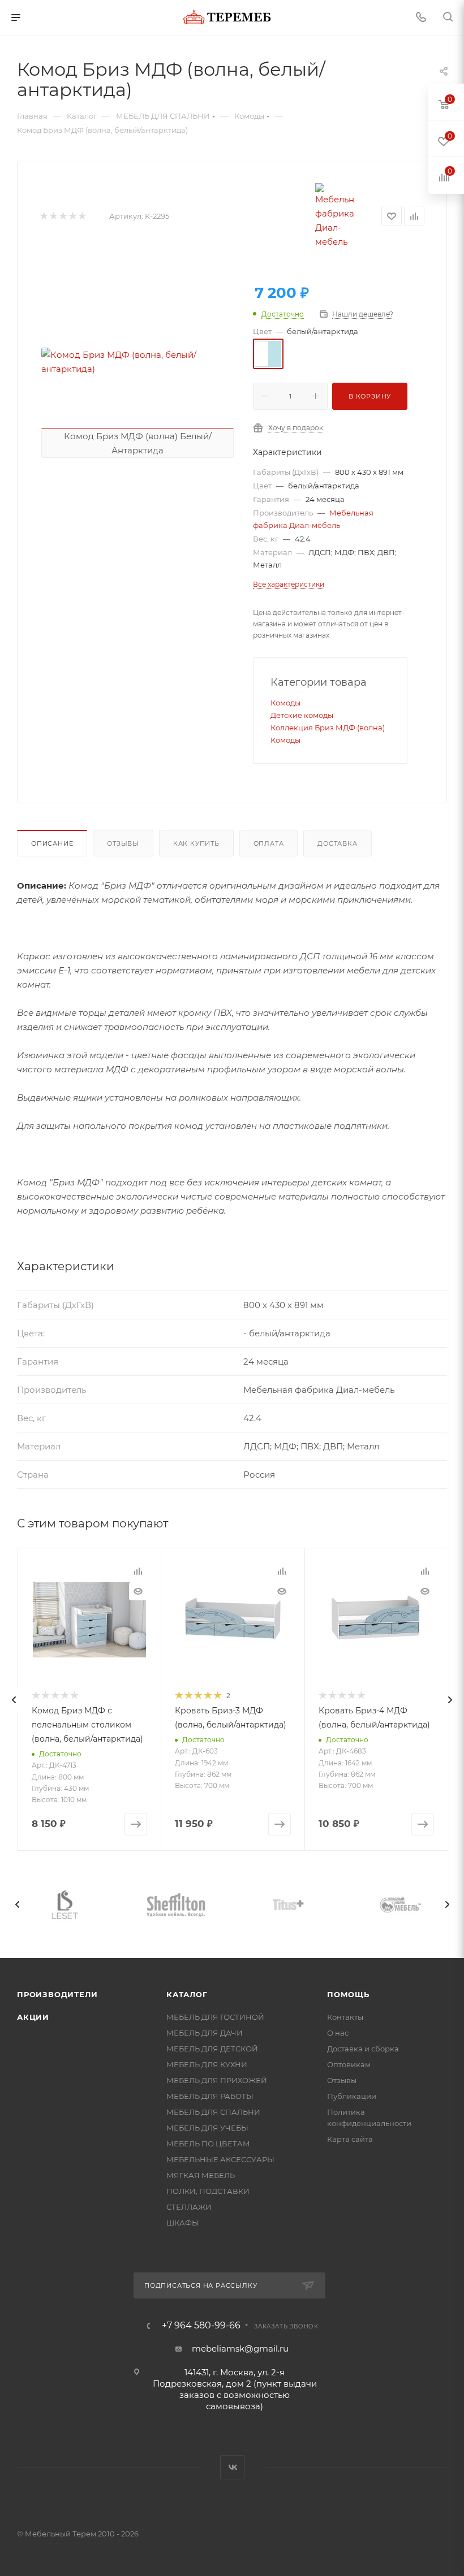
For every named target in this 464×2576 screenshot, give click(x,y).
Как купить (196, 843)
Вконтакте (232, 2467)
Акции (33, 2017)
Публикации (352, 2096)
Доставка (337, 843)
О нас (338, 2033)
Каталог (187, 1994)
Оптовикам (349, 2064)
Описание (52, 843)
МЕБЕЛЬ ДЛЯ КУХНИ (207, 2064)
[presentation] (14, 1700)
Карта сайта (350, 2139)
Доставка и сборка (363, 2049)
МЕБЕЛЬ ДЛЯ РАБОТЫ (210, 2096)
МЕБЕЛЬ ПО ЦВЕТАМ (208, 2144)
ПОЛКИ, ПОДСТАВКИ (208, 2191)
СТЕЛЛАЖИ (189, 2207)
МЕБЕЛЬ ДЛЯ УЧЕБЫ (207, 2128)
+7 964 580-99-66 (201, 2326)
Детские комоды (302, 715)
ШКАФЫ (183, 2223)
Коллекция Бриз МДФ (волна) (328, 728)
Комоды (285, 703)
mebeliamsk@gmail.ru (240, 2348)
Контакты (345, 2017)
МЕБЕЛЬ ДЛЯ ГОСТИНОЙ (215, 2017)
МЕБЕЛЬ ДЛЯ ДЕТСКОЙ (212, 2049)
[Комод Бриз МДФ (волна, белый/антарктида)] (138, 362)
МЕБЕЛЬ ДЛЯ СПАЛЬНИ (213, 2112)
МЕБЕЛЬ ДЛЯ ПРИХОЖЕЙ (217, 2080)
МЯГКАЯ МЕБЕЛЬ (201, 2175)
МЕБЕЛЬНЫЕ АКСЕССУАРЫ (220, 2159)
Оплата (269, 843)
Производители (57, 1994)
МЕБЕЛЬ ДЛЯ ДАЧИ (205, 2033)
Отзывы (123, 843)
